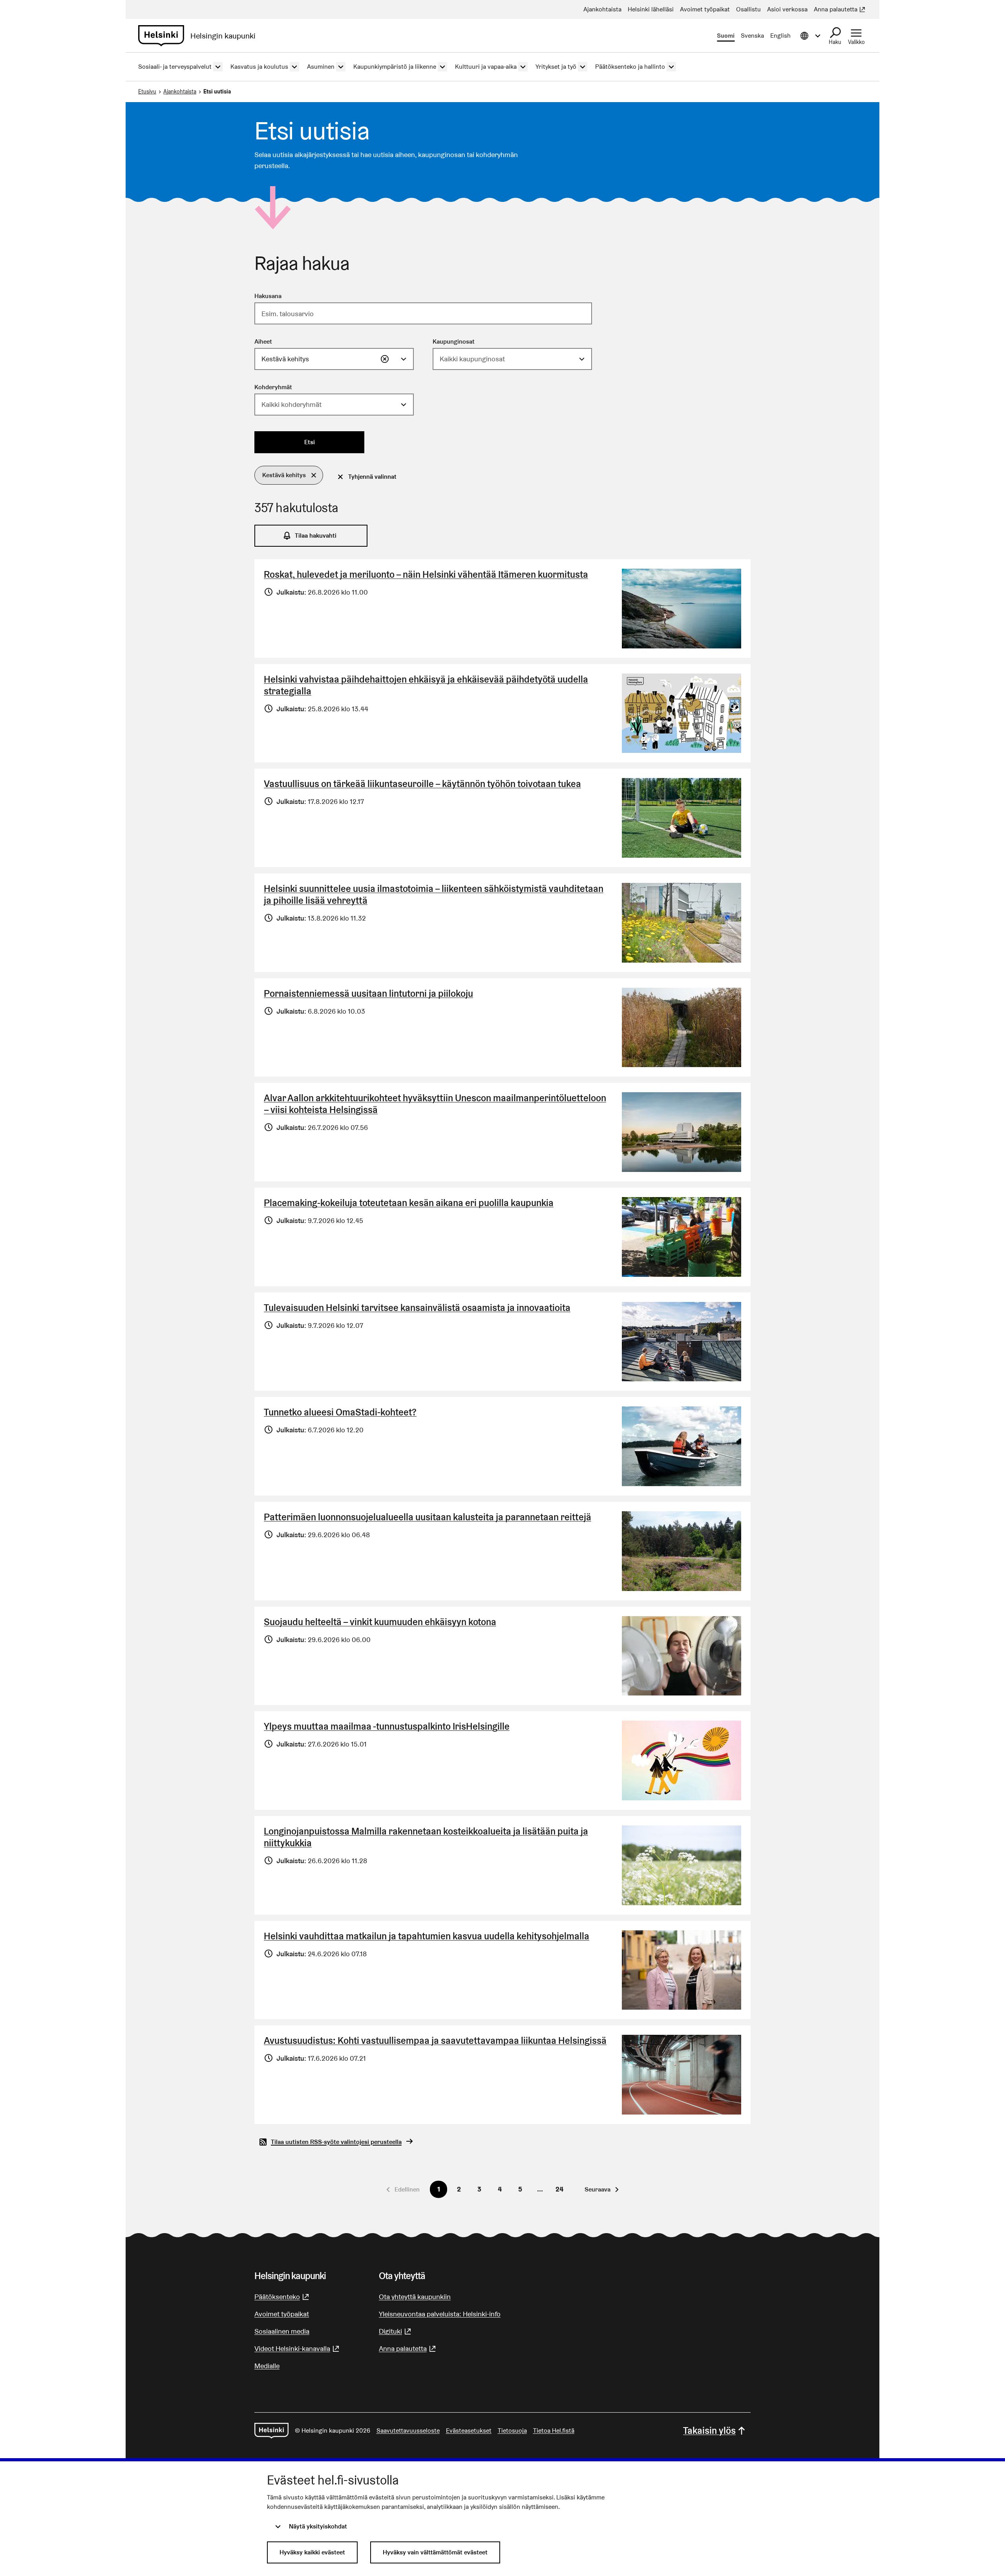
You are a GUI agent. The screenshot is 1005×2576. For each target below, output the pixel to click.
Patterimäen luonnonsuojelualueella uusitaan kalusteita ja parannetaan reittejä (428, 1517)
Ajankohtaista (180, 92)
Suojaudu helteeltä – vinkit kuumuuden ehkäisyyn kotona (380, 1622)
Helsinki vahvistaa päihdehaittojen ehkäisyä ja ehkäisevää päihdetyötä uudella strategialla (426, 685)
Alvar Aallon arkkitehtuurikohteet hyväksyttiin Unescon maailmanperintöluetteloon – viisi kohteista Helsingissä (435, 1104)
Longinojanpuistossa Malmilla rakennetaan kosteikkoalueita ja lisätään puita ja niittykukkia (426, 1837)
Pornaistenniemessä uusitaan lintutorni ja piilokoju (368, 993)
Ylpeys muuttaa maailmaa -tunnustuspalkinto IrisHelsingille (387, 1726)
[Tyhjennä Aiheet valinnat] (385, 359)
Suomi (726, 36)
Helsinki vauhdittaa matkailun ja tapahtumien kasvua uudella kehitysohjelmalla (427, 1936)
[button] (289, 475)
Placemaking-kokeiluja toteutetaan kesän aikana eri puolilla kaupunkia (409, 1203)
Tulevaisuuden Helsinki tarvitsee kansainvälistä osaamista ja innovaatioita (417, 1308)
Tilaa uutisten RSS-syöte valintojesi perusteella (336, 2142)
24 (559, 2189)
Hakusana (268, 296)
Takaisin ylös (709, 2430)
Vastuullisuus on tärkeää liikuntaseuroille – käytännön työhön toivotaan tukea (422, 784)
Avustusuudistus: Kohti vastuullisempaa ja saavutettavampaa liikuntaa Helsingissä (435, 2040)
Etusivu (147, 92)
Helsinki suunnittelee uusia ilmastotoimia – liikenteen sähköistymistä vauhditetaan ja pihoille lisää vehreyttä (434, 894)
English (780, 36)
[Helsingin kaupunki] (271, 2431)
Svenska (752, 36)
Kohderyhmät (273, 387)
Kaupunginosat (454, 341)
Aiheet (263, 341)
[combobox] (334, 359)
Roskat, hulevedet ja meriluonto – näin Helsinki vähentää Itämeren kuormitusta (426, 574)
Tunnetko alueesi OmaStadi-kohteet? (340, 1412)
